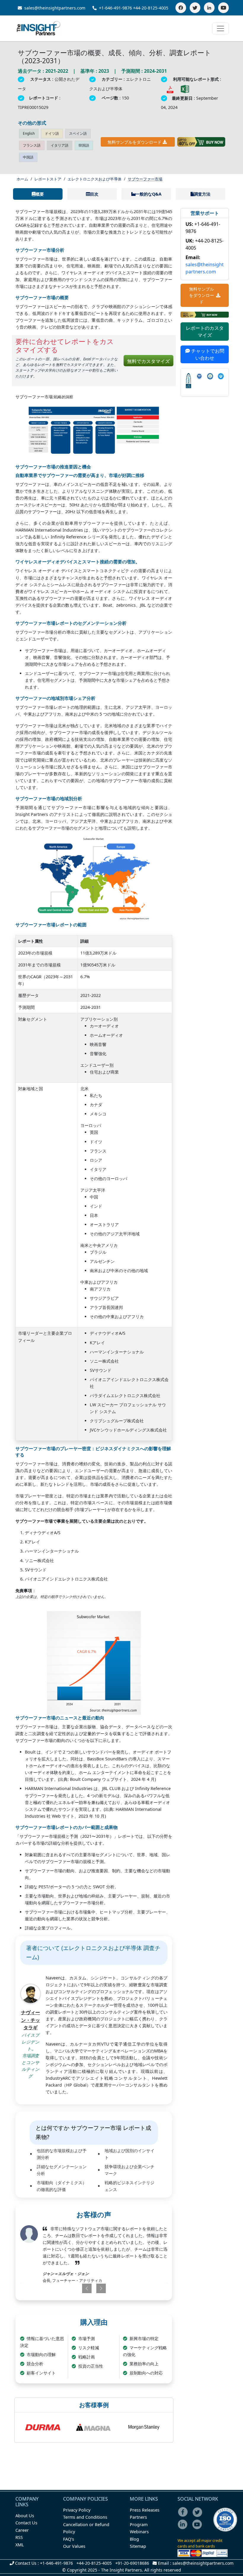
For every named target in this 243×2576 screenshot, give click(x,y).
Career (22, 2530)
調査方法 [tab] (202, 194)
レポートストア (48, 179)
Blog (134, 2539)
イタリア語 (60, 145)
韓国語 (84, 145)
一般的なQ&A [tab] (148, 194)
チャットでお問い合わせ (207, 354)
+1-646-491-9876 (115, 8)
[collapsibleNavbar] (220, 28)
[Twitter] (195, 8)
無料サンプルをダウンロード (135, 142)
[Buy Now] (201, 142)
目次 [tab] (94, 194)
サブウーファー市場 (145, 179)
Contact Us (26, 2523)
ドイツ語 (52, 133)
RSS (19, 2537)
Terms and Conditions (85, 2517)
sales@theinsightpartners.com (54, 8)
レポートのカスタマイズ (205, 332)
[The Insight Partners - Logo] (39, 28)
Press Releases (145, 2510)
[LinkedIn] (209, 8)
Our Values (74, 2546)
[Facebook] (181, 8)
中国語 (28, 157)
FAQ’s (69, 2539)
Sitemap (138, 2546)
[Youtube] (198, 2528)
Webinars (139, 2532)
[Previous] (80, 2288)
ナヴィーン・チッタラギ (31, 2020)
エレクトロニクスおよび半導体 (95, 179)
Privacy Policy (77, 2510)
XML (20, 2545)
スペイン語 (78, 133)
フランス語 (32, 145)
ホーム (22, 179)
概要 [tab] (40, 194)
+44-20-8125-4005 (151, 8)
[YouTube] (223, 8)
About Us (25, 2516)
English (29, 133)
